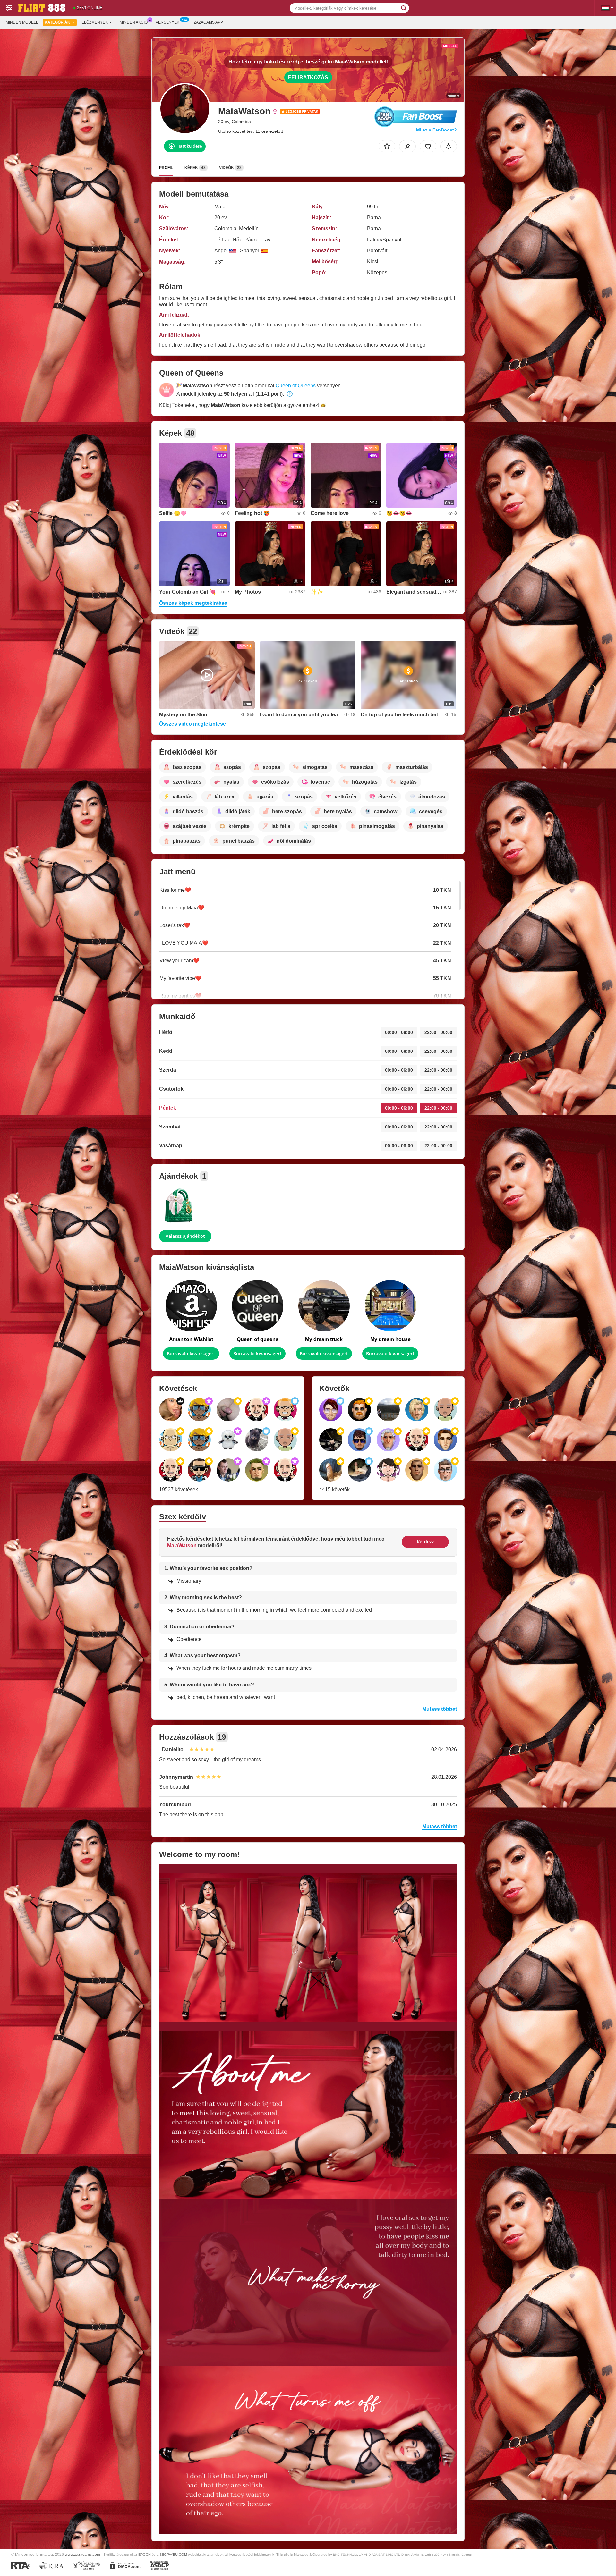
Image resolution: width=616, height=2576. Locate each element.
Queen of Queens (296, 386)
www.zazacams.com (82, 2554)
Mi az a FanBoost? (436, 130)
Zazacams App (208, 22)
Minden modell (22, 22)
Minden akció (134, 22)
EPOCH (145, 2555)
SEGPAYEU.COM (173, 2555)
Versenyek (167, 22)
